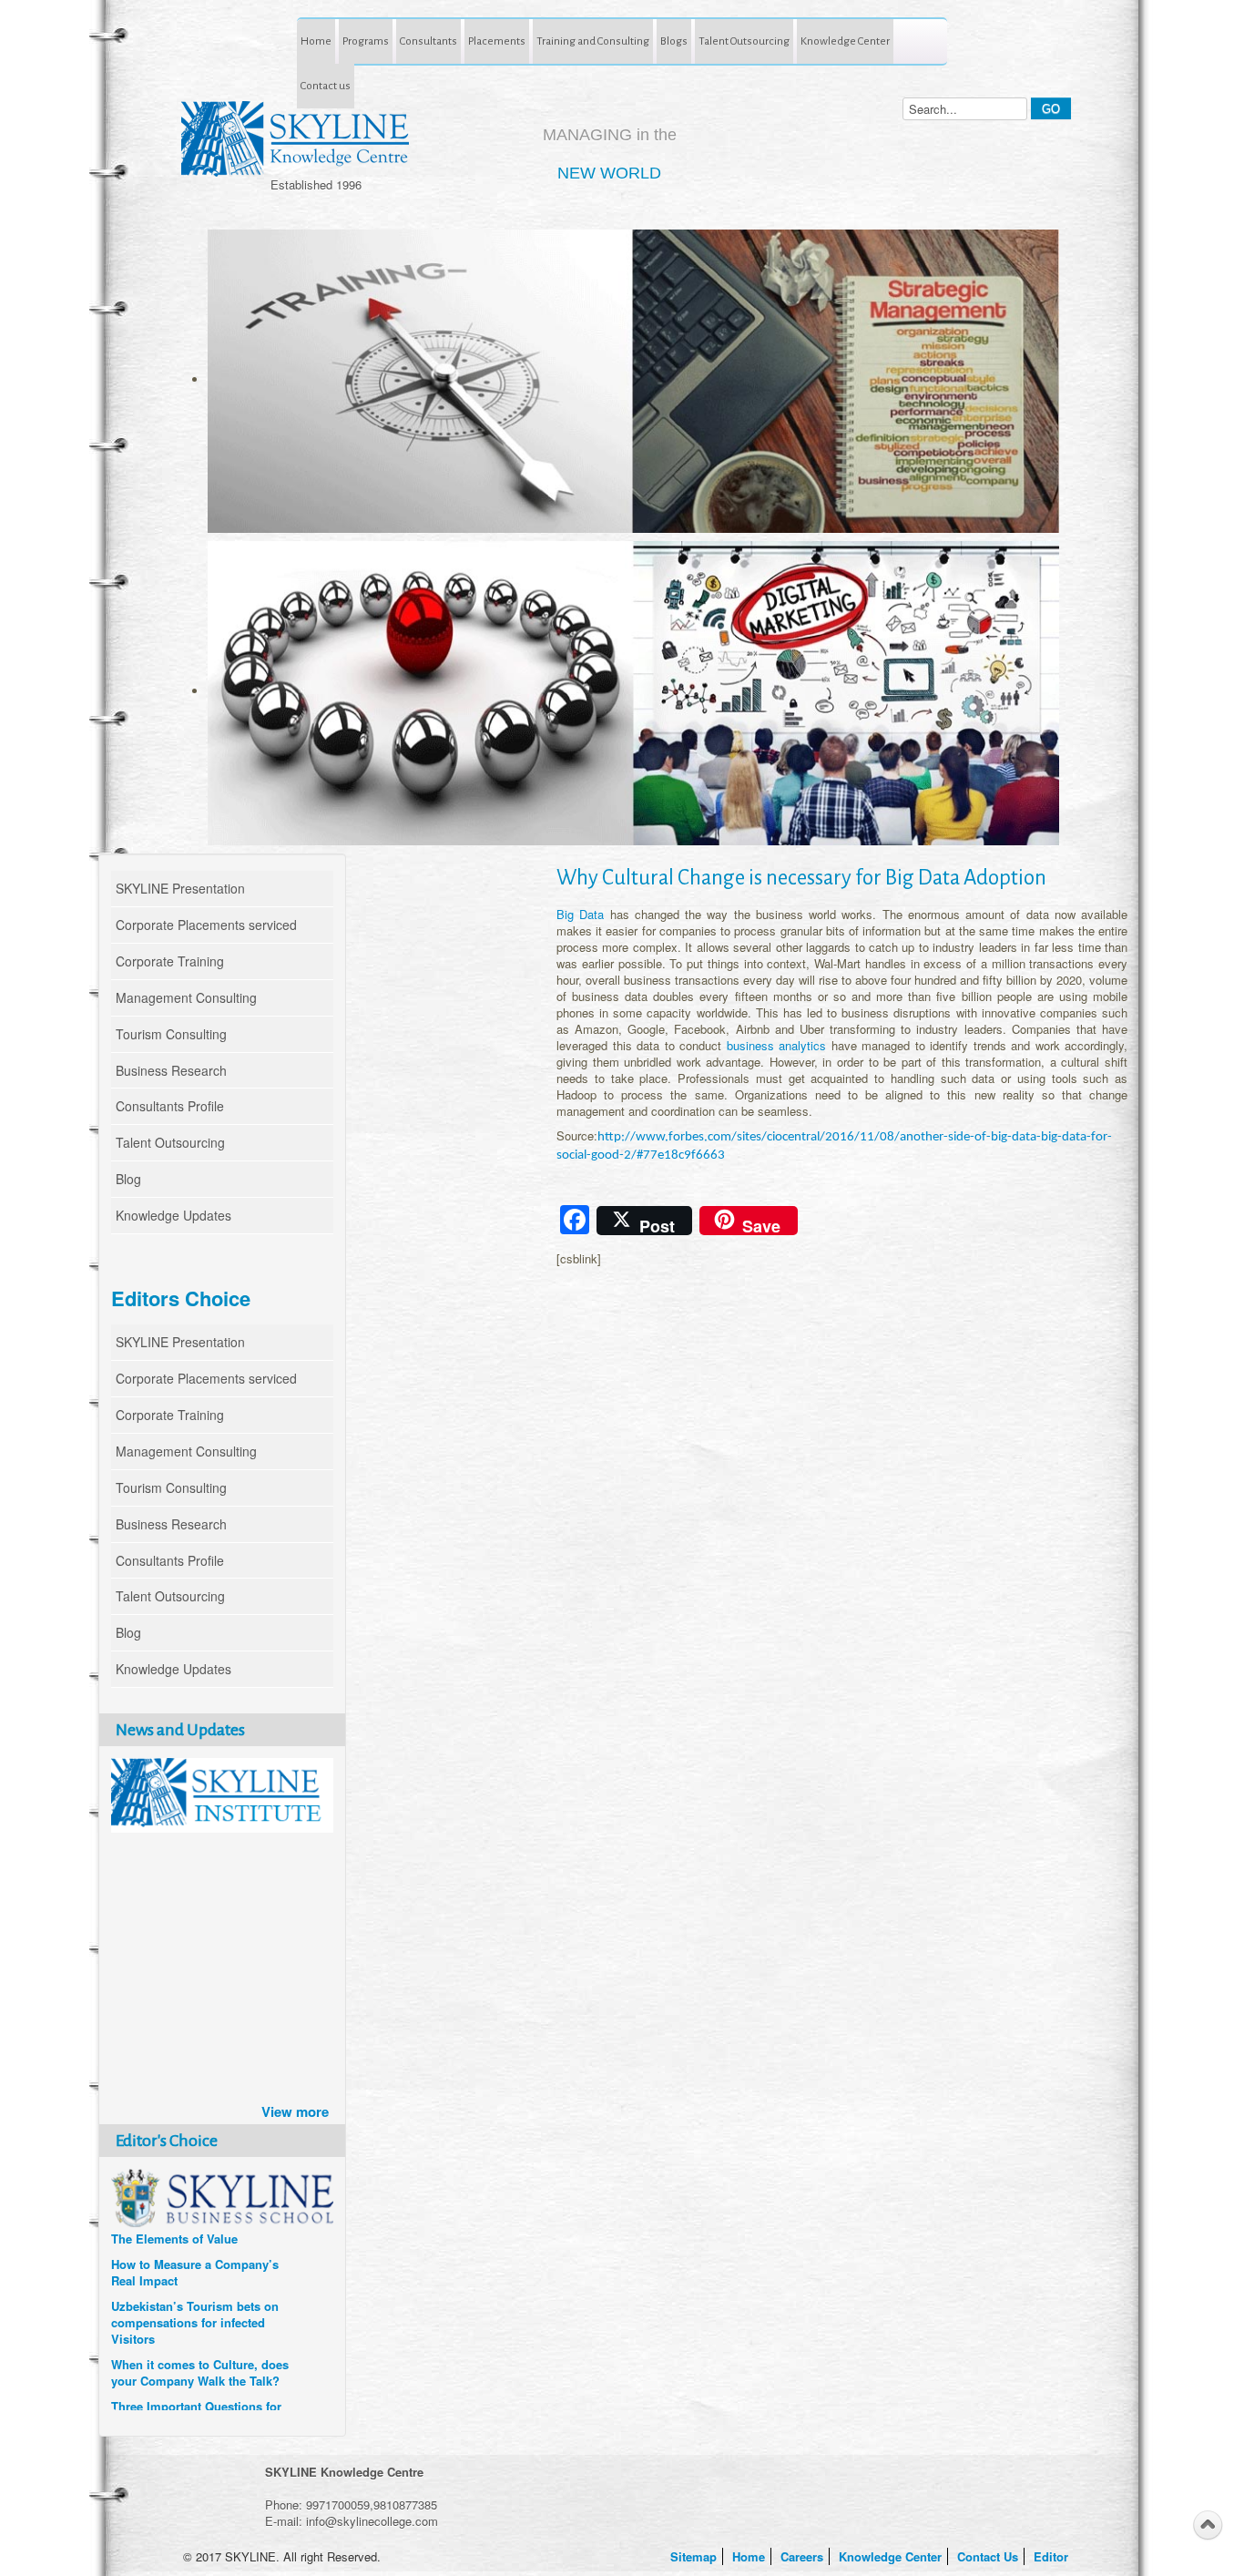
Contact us (326, 86)
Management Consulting (186, 997)
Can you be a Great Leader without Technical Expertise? (193, 2375)
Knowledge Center (845, 41)
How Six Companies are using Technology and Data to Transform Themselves (196, 2266)
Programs (366, 41)
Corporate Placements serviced (206, 925)
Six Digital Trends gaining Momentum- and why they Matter (184, 2325)
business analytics (777, 1045)
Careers (804, 2556)
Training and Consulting (593, 41)
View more (295, 2111)
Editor (1053, 2556)
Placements (497, 41)
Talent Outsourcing (744, 41)
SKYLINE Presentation (180, 888)
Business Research (171, 1070)
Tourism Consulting (171, 1034)
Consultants (428, 41)
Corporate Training (170, 961)
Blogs (674, 41)
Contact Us (989, 2556)
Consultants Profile (170, 1106)
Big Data (580, 914)
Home (316, 41)
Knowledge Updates (173, 1215)
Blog (128, 1179)
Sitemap (695, 2556)
